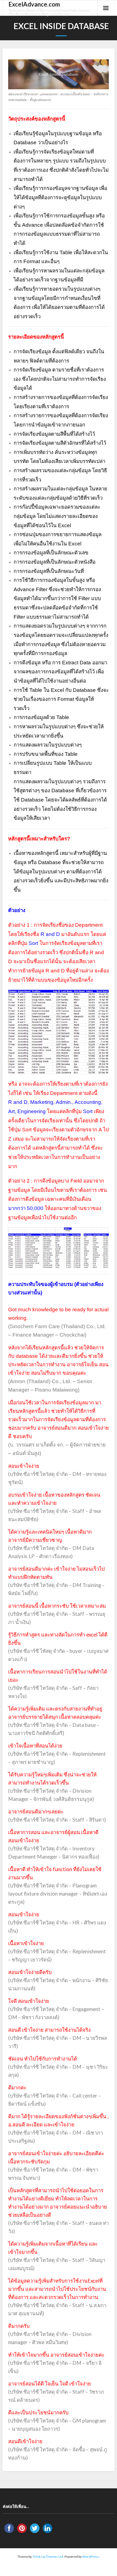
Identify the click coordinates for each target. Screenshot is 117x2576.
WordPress (91, 2557)
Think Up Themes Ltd (48, 2557)
